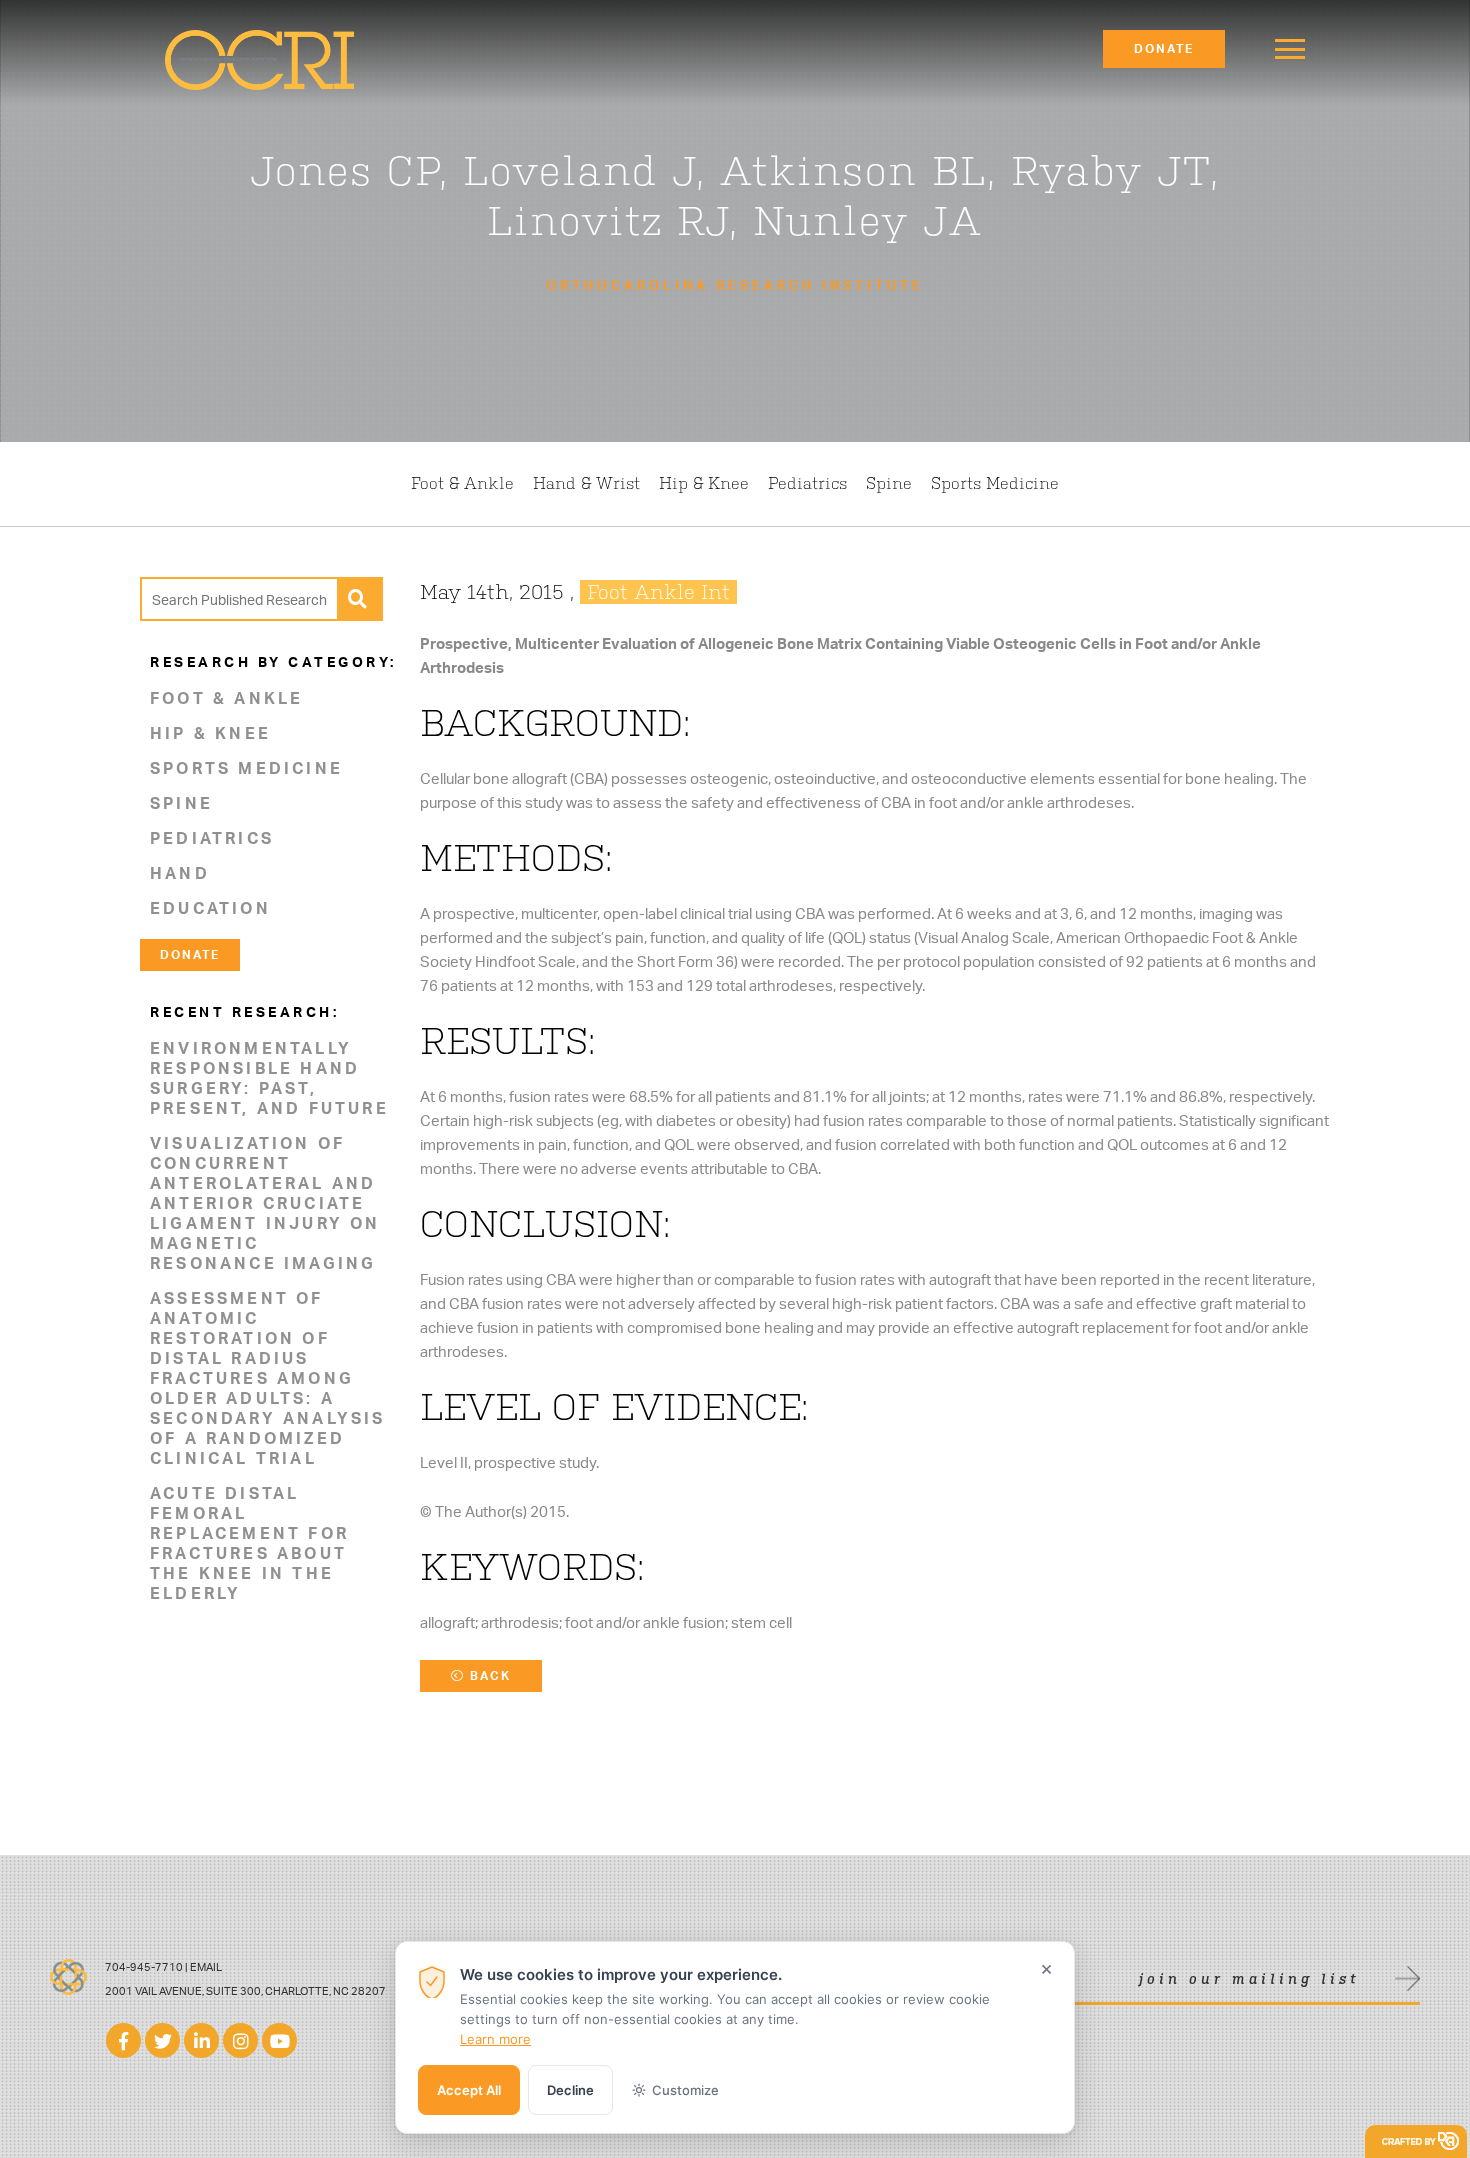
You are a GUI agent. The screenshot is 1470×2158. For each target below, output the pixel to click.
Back (488, 1675)
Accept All (469, 2090)
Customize (685, 2090)
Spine (889, 483)
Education (210, 908)
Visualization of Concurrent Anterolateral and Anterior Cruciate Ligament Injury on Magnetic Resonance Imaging (265, 1203)
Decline (570, 2090)
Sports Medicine (995, 483)
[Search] (359, 599)
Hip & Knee (704, 483)
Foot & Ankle (462, 483)
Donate (1164, 48)
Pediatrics (807, 483)
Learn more (495, 2039)
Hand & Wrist (586, 483)
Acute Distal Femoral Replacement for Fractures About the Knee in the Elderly (249, 1543)
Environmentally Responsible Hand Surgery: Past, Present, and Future (269, 1078)
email (206, 1967)
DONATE (190, 954)
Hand (180, 873)
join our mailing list (1249, 1979)
